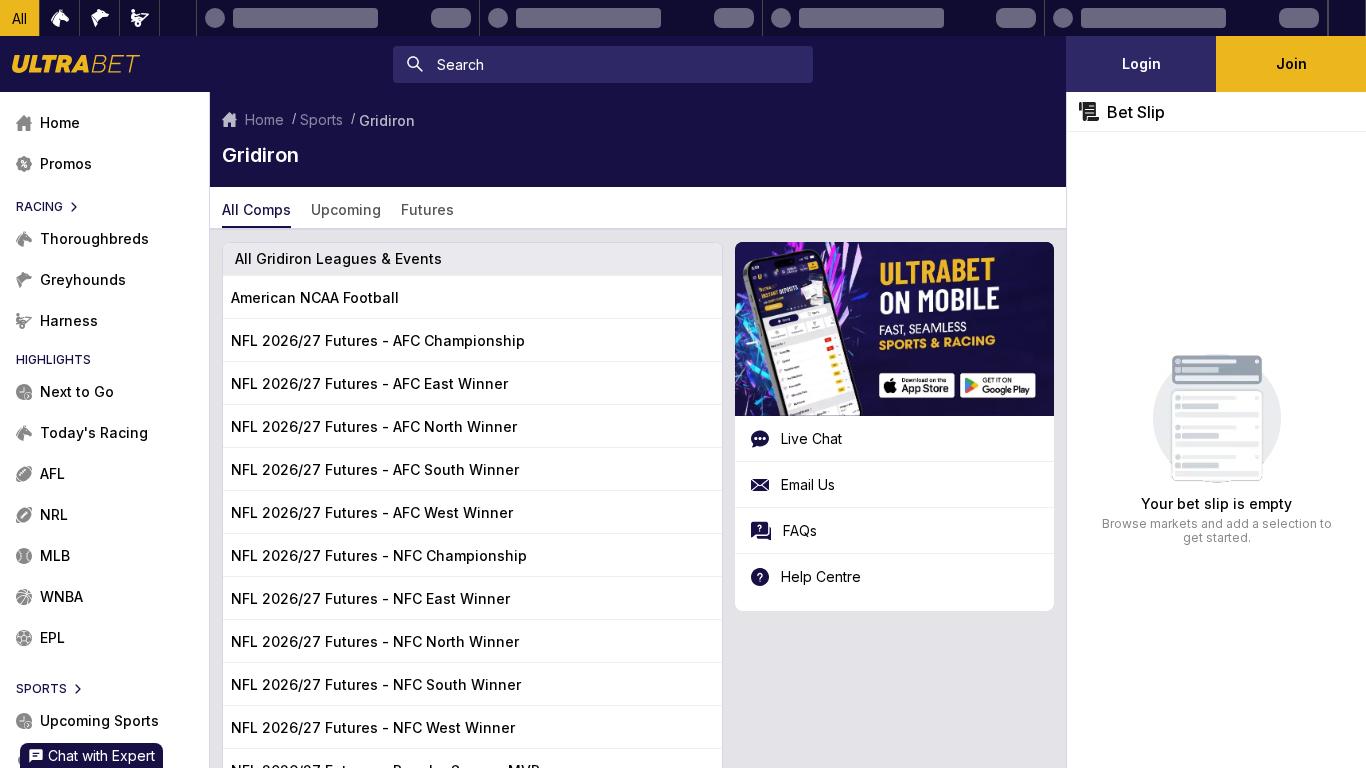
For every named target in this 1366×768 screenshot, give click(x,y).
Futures (427, 209)
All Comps (256, 209)
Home (264, 119)
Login (1141, 63)
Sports (321, 119)
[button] (20, 18)
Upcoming (346, 209)
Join (1291, 63)
